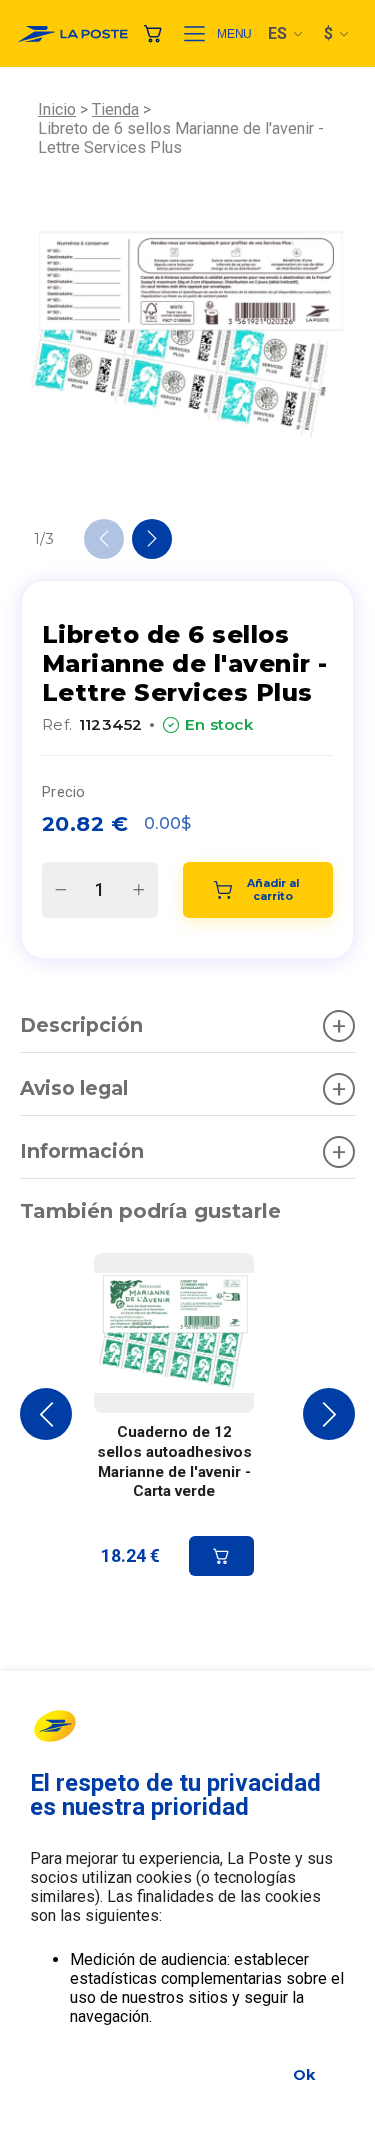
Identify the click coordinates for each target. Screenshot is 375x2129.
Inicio (57, 109)
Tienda (115, 109)
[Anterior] (104, 539)
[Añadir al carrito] (221, 1556)
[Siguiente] (152, 539)
